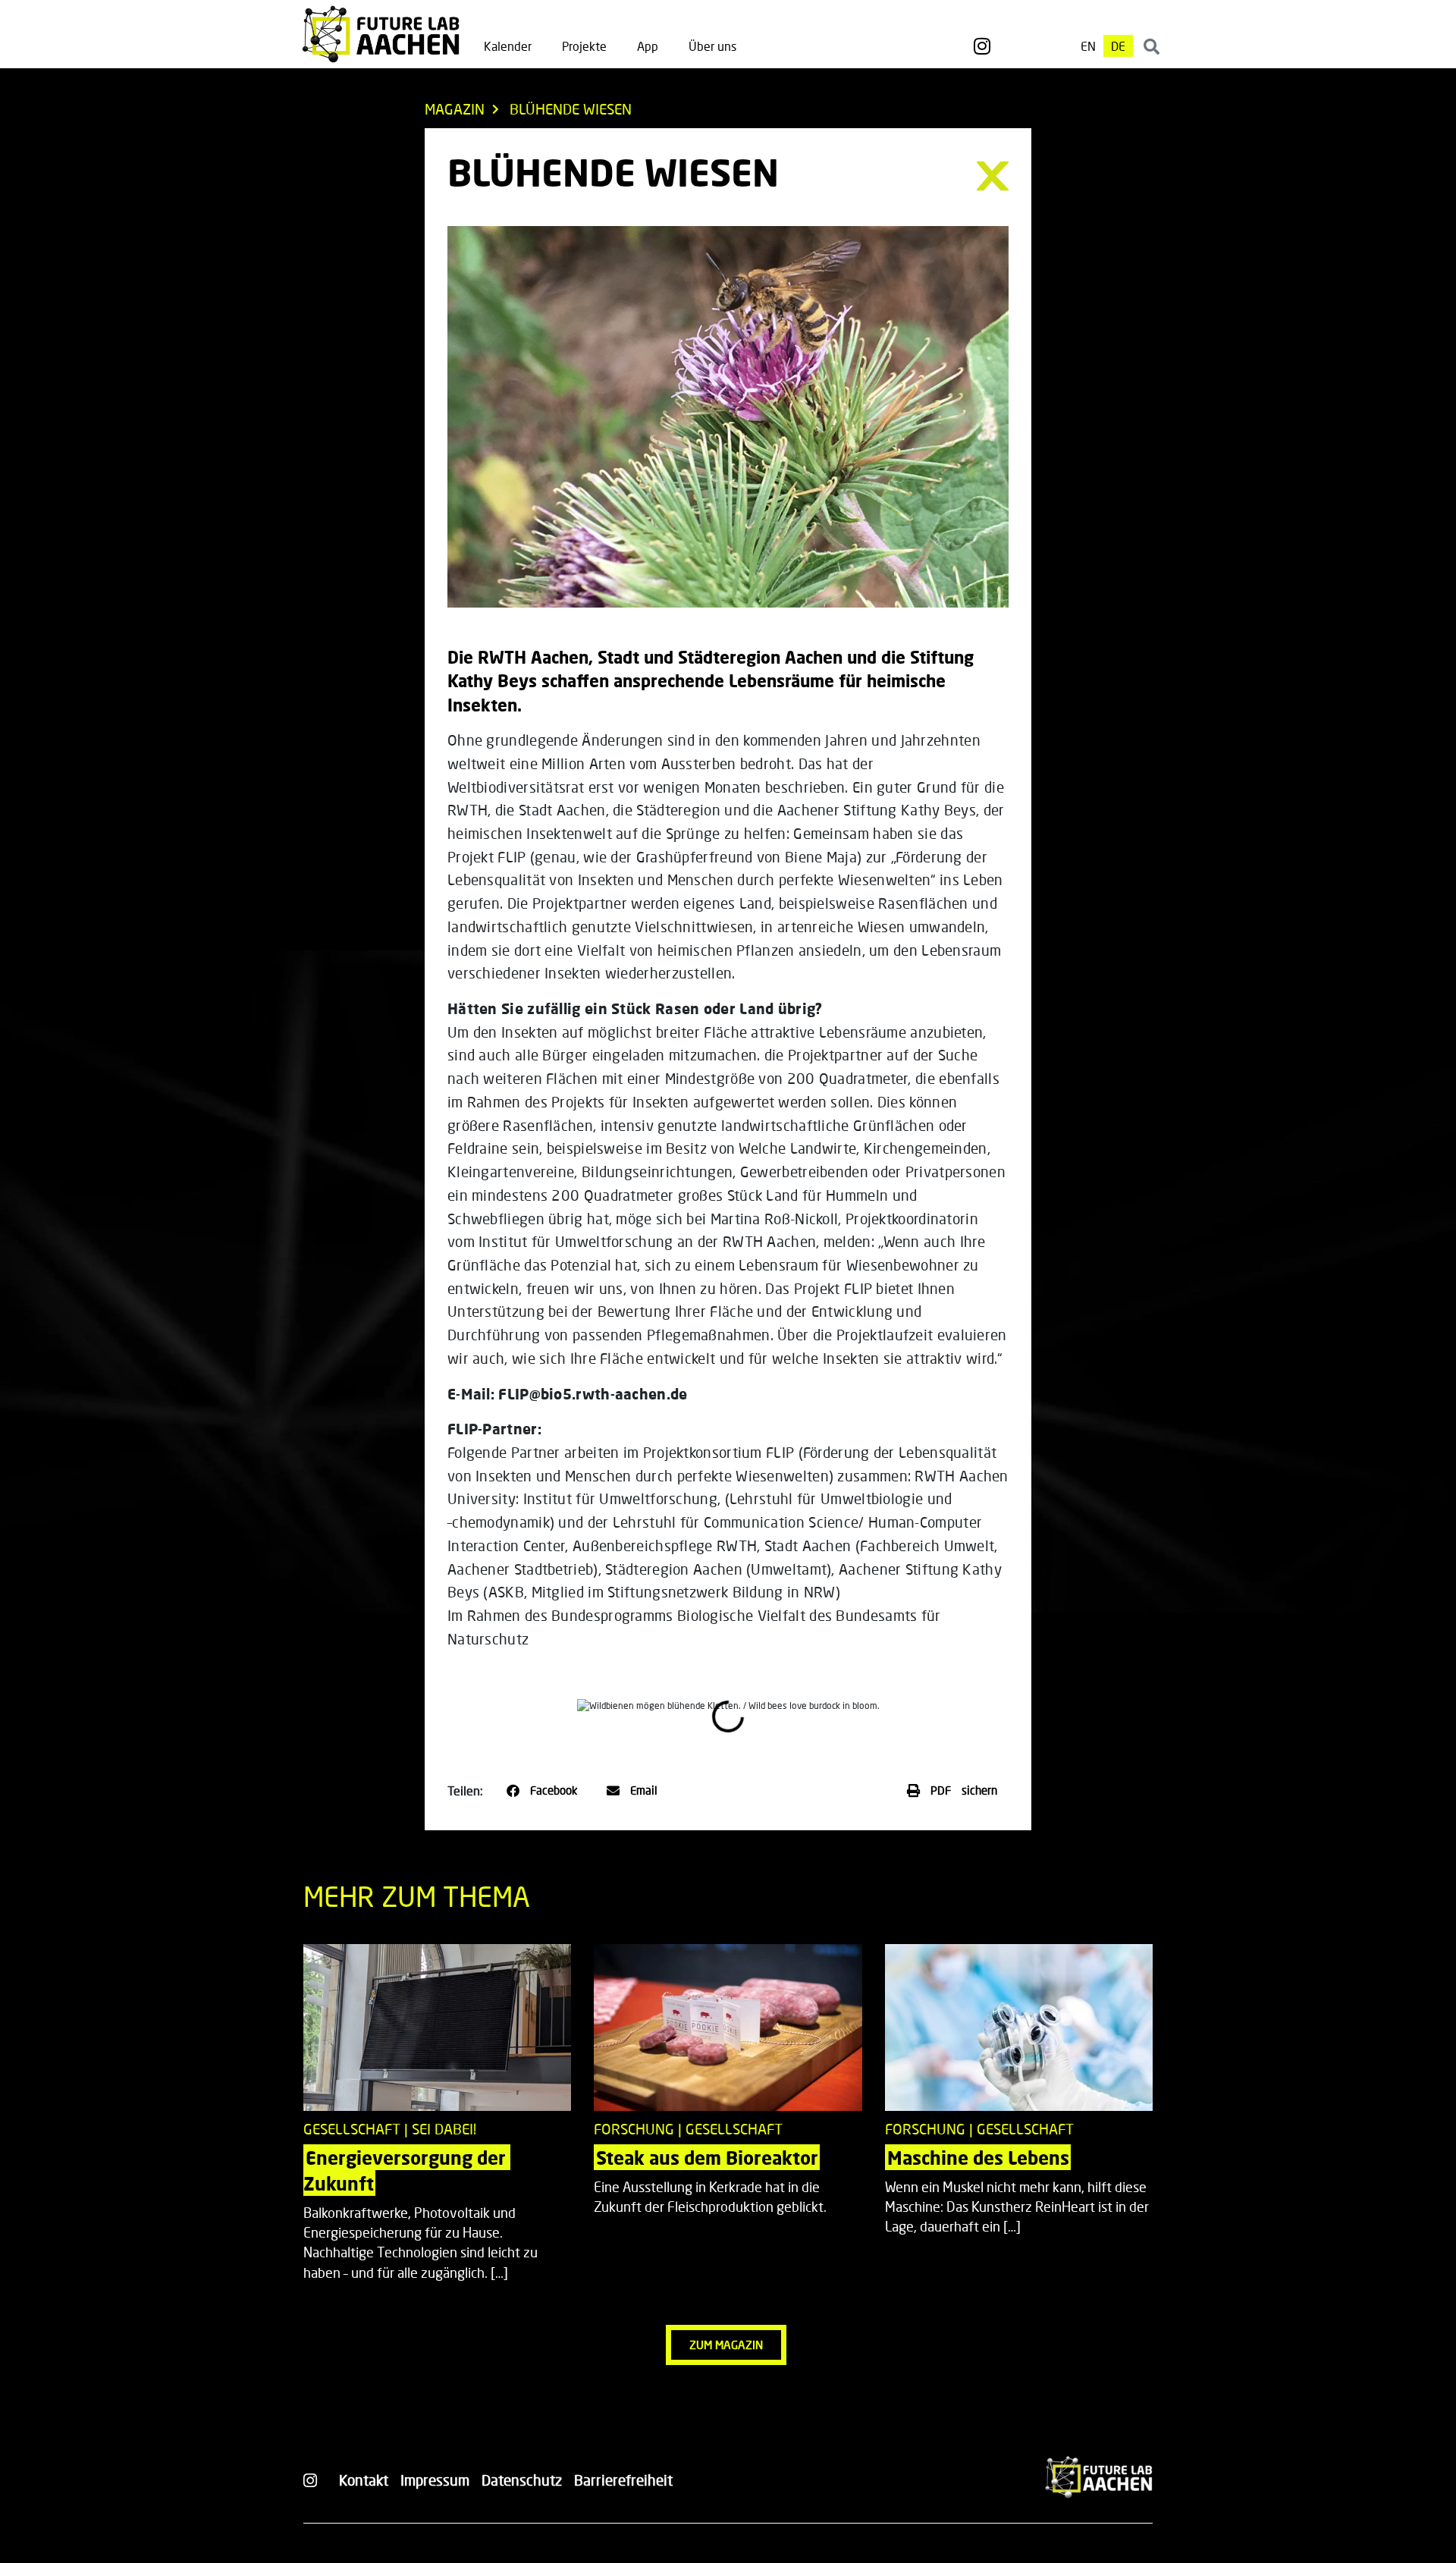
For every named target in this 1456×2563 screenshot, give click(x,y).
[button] (542, 1790)
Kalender (508, 46)
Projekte (584, 46)
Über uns (712, 46)
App (648, 46)
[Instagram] (982, 46)
